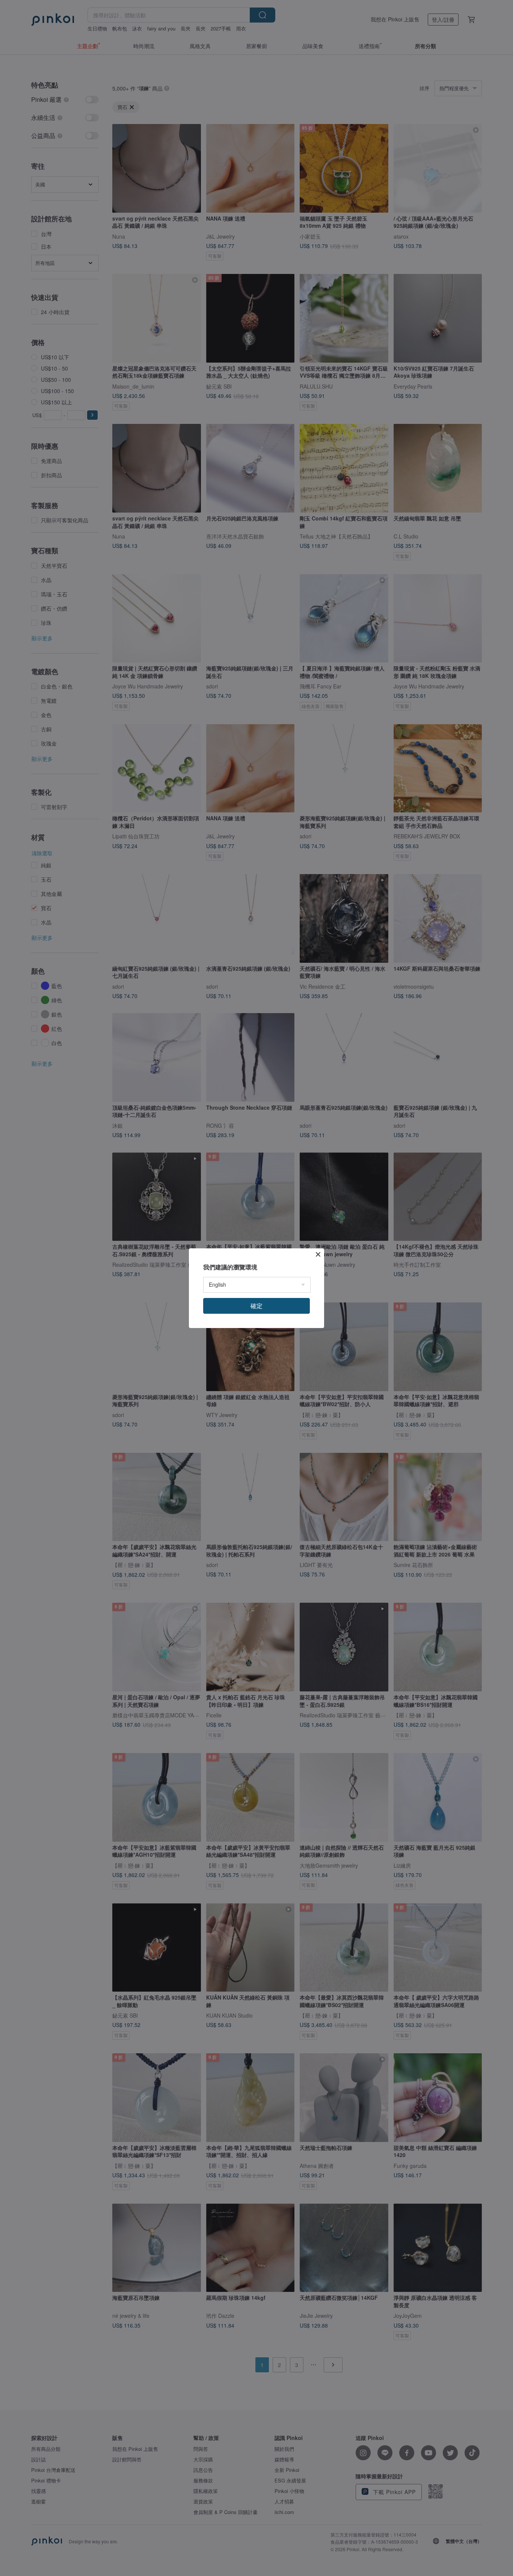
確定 (256, 1306)
